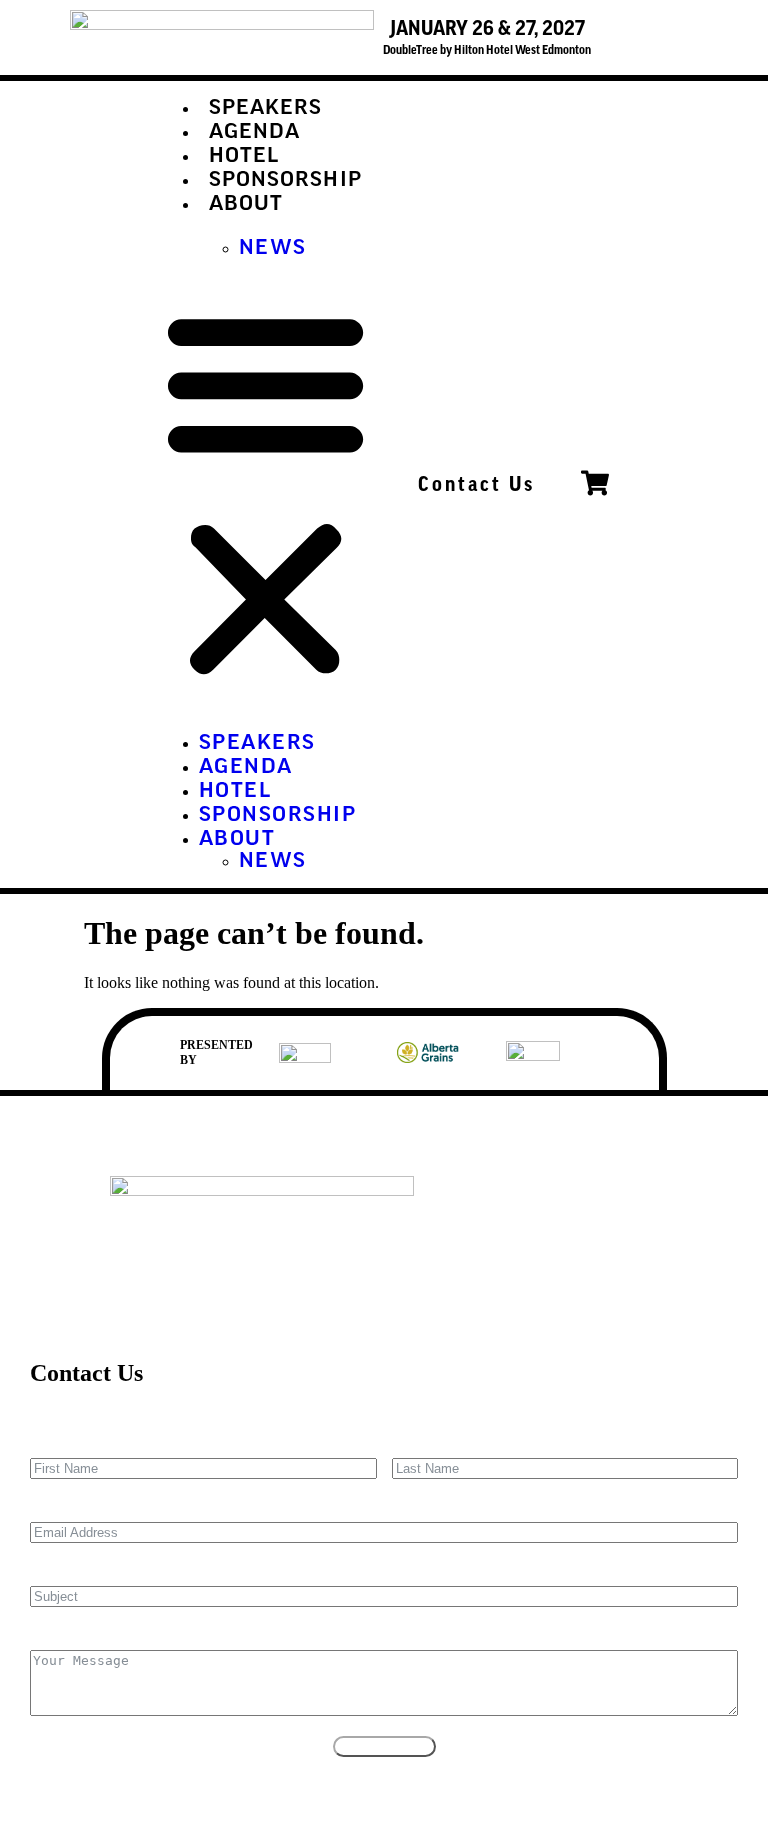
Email (48, 1507)
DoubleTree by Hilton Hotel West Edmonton (487, 50)
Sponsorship (285, 181)
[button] (265, 492)
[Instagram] (663, 1201)
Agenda (255, 133)
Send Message (384, 1746)
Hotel (244, 157)
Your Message (75, 1635)
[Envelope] (465, 1201)
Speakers (266, 109)
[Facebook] (531, 1201)
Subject (53, 1571)
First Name (65, 1443)
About (246, 205)
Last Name (426, 1443)
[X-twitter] (597, 1201)
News (273, 249)
